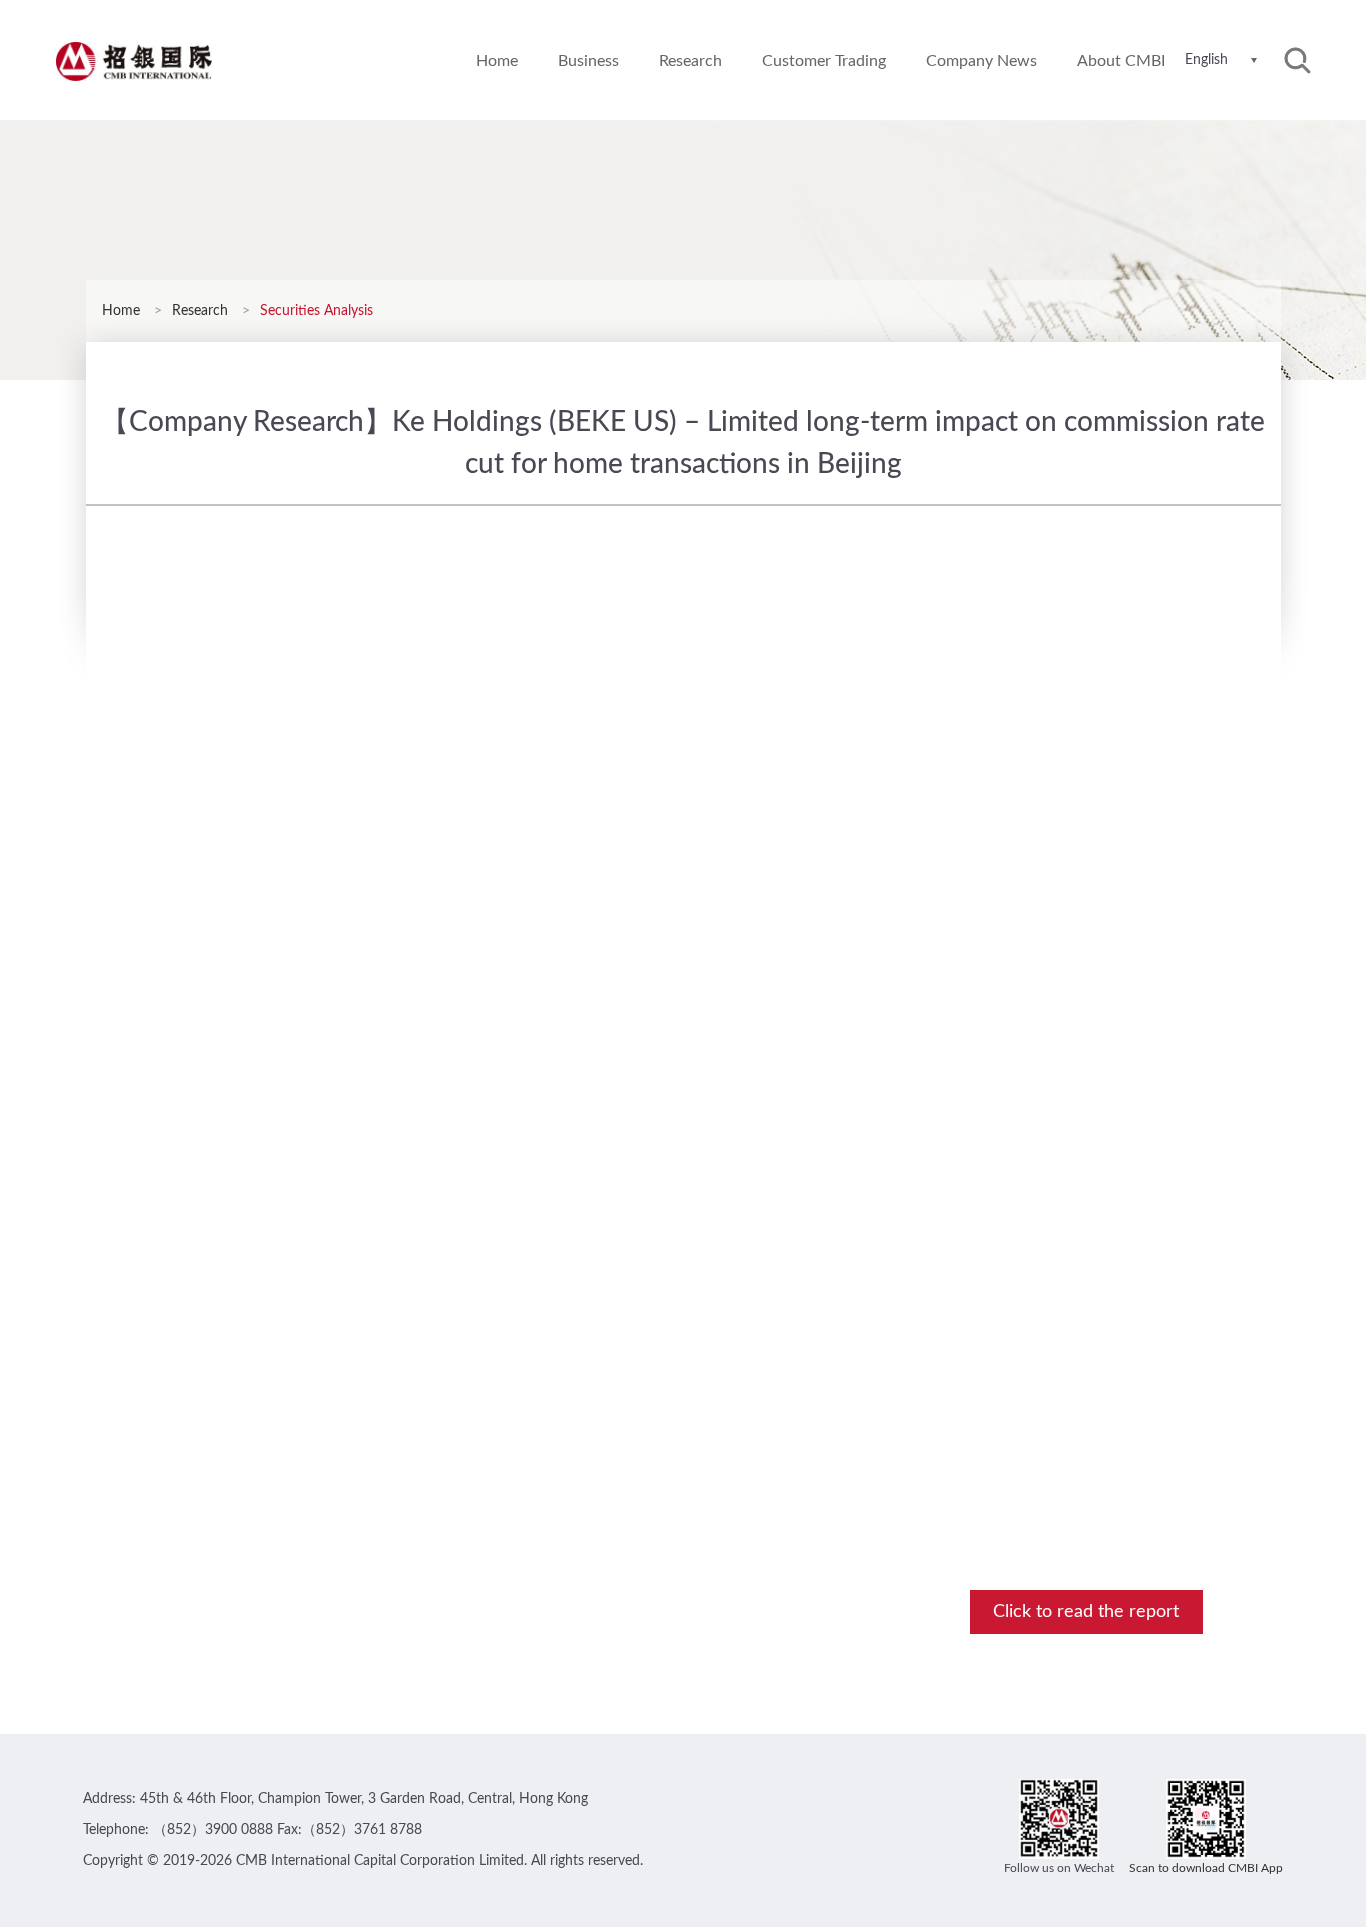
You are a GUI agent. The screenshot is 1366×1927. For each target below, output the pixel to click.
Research (690, 61)
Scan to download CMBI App (1206, 1868)
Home (497, 61)
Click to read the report (1086, 1612)
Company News (981, 61)
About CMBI (1121, 61)
